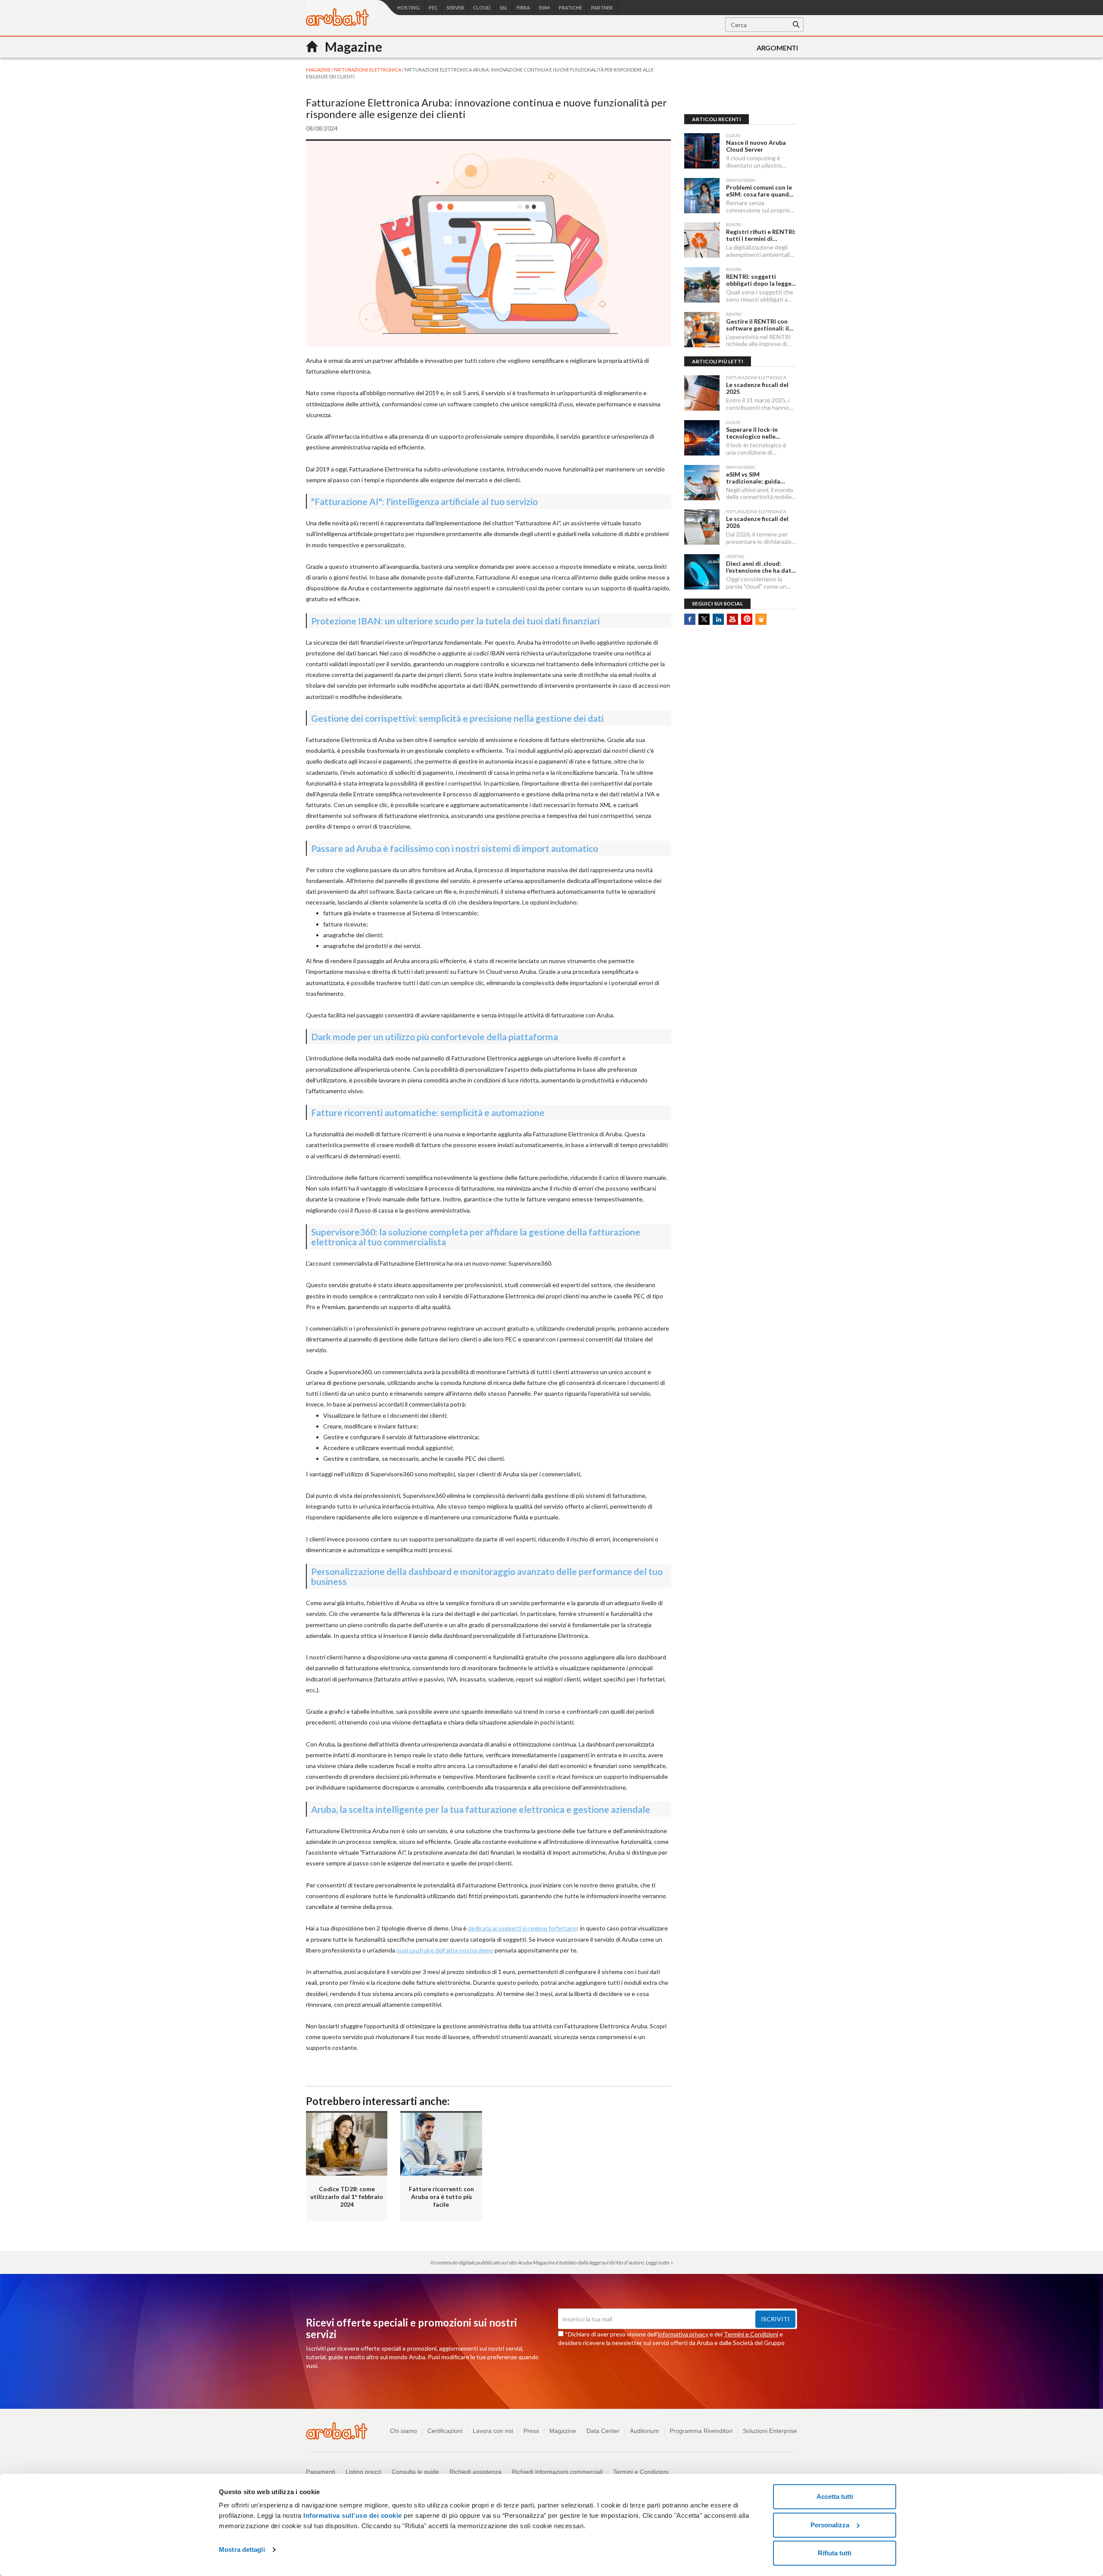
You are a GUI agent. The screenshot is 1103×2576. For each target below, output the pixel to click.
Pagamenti (321, 2472)
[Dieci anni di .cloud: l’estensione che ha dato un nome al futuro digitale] (702, 572)
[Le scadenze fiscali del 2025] (702, 393)
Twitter (704, 619)
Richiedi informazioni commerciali (557, 2472)
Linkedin (718, 619)
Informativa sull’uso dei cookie (352, 2515)
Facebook (690, 619)
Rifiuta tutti (835, 2553)
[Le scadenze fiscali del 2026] (702, 527)
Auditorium (645, 2431)
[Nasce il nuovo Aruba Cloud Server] (702, 151)
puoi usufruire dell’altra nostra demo (445, 1950)
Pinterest (747, 619)
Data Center (603, 2431)
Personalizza (830, 2525)
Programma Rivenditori (701, 2431)
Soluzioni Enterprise (770, 2431)
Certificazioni (445, 2431)
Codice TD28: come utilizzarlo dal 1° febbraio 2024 (347, 2197)
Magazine (563, 2431)
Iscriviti (775, 2319)
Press (531, 2431)
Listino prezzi (363, 2472)
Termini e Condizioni (751, 2334)
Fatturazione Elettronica (368, 70)
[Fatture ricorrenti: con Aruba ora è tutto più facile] (441, 2143)
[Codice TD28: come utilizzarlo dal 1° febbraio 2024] (347, 2143)
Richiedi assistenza (475, 2472)
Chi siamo (403, 2431)
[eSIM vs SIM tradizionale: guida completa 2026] (702, 483)
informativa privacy (683, 2334)
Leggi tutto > (659, 2263)
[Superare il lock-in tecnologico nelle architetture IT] (702, 438)
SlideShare (761, 619)
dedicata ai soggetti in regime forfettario (522, 1928)
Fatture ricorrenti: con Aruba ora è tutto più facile (441, 2197)
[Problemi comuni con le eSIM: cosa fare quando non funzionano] (702, 196)
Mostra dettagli (242, 2549)
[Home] (337, 23)
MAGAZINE (319, 70)
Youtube (732, 619)
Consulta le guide (415, 2472)
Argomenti (777, 48)
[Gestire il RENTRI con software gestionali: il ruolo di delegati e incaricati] (702, 330)
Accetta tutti (835, 2496)
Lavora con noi (493, 2431)
